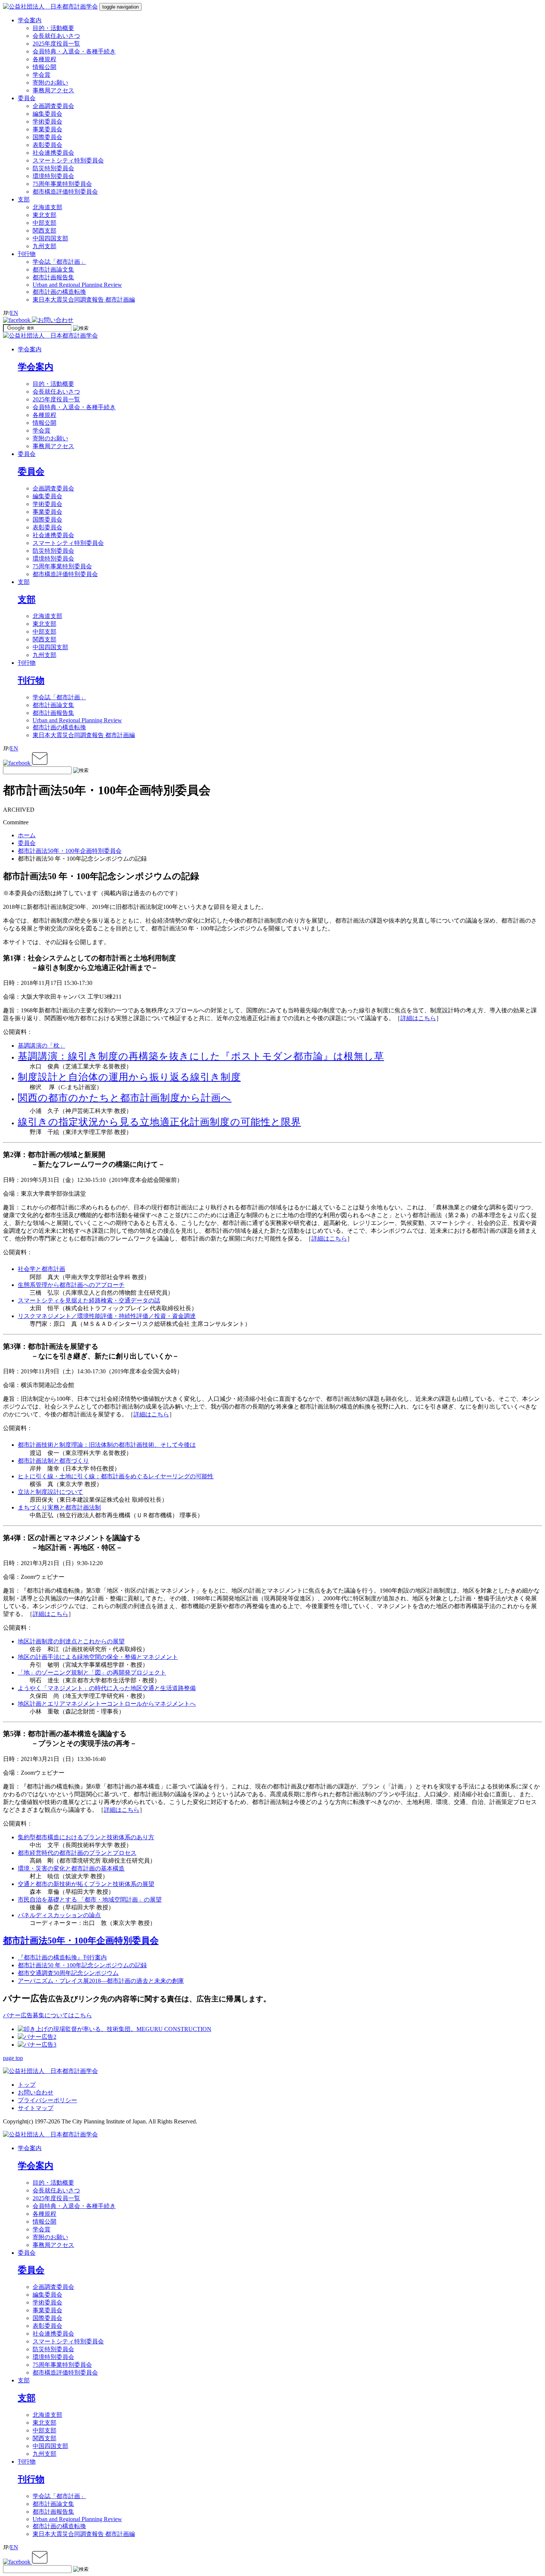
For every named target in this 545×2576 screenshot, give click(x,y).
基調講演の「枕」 (42, 1046)
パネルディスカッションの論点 (59, 1915)
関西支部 (44, 231)
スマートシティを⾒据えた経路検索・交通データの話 (89, 1300)
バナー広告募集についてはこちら (47, 2015)
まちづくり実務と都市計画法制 (59, 1507)
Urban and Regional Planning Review (77, 285)
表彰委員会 (47, 145)
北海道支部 (47, 207)
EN (14, 313)
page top (13, 2058)
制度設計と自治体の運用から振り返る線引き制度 (129, 1077)
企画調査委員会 (53, 106)
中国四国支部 (50, 238)
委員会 (27, 454)
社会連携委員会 (53, 153)
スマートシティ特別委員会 (68, 160)
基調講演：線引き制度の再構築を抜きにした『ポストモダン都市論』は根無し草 (201, 1056)
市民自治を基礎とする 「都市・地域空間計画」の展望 (90, 1900)
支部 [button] (24, 199)
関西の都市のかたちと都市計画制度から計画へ (125, 1098)
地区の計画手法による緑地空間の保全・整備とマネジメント (98, 1657)
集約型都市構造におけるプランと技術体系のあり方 (86, 1837)
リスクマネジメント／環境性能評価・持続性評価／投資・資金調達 (107, 1316)
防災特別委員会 (53, 168)
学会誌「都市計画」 (59, 262)
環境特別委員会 (53, 176)
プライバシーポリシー (47, 2100)
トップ (27, 2085)
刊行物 (27, 663)
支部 (24, 582)
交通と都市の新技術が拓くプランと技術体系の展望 (86, 1884)
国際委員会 (47, 137)
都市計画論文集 (53, 270)
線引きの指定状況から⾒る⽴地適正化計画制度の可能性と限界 (159, 1122)
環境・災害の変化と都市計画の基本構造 (71, 1868)
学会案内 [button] (30, 20)
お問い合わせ (36, 2092)
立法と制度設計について (50, 1492)
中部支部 (44, 223)
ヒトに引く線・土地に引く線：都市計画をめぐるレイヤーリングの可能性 (116, 1476)
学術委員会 (47, 121)
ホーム (27, 835)
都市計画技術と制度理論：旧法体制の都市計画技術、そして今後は (107, 1445)
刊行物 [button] (27, 254)
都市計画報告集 (53, 277)
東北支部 (44, 215)
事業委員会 (47, 129)
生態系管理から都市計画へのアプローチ (71, 1285)
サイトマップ (36, 2108)
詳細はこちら (418, 1018)
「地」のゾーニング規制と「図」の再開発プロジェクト (92, 1673)
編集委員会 (47, 114)
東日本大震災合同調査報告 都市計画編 (84, 300)
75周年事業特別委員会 (62, 184)
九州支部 (44, 246)
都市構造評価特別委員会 (65, 192)
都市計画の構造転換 (59, 292)
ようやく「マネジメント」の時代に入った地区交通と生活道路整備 (107, 1688)
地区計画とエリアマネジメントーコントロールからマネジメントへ (107, 1704)
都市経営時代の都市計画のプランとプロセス (77, 1853)
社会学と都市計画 (42, 1269)
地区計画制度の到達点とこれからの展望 (71, 1641)
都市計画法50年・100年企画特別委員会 (70, 851)
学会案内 (30, 349)
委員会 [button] (27, 98)
